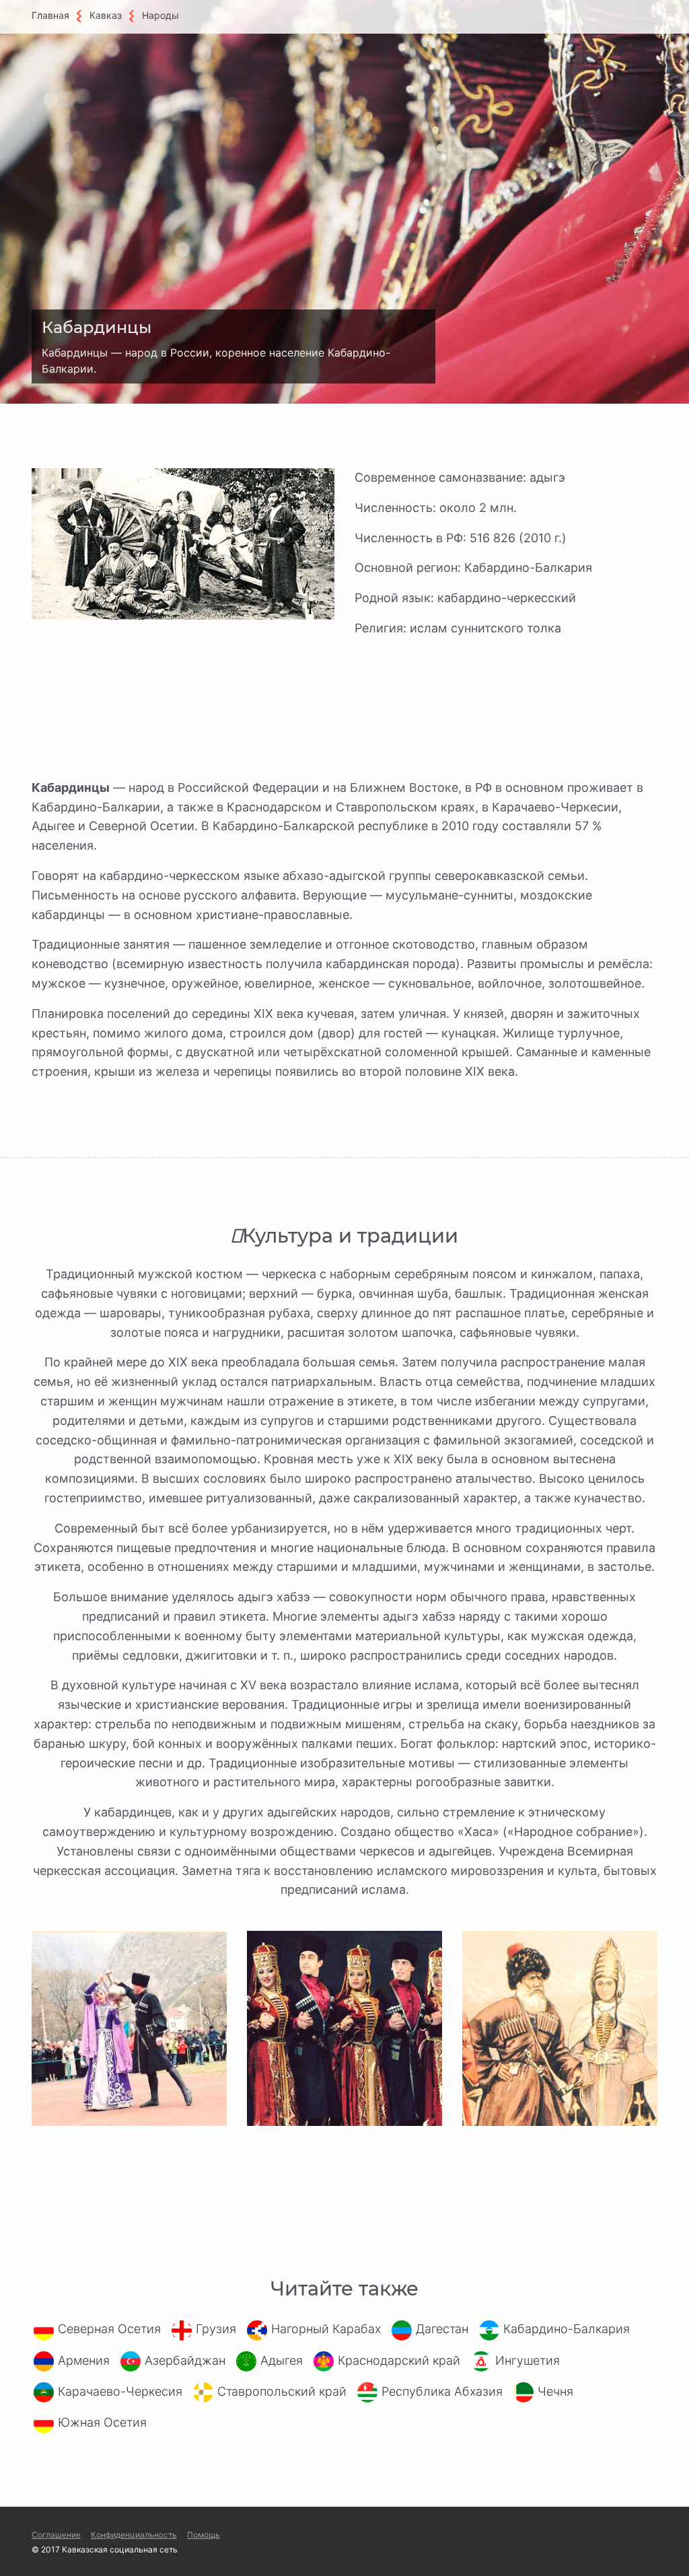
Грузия (216, 2329)
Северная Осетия (109, 2329)
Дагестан (442, 2329)
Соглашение (56, 2535)
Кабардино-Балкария (567, 2329)
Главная (50, 15)
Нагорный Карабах (326, 2329)
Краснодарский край (399, 2360)
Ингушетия (528, 2360)
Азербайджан (185, 2360)
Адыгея (282, 2360)
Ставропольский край (282, 2391)
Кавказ (106, 15)
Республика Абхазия (442, 2391)
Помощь (204, 2535)
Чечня (555, 2391)
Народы (160, 15)
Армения (84, 2360)
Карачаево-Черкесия (120, 2391)
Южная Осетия (102, 2422)
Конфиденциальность (134, 2535)
